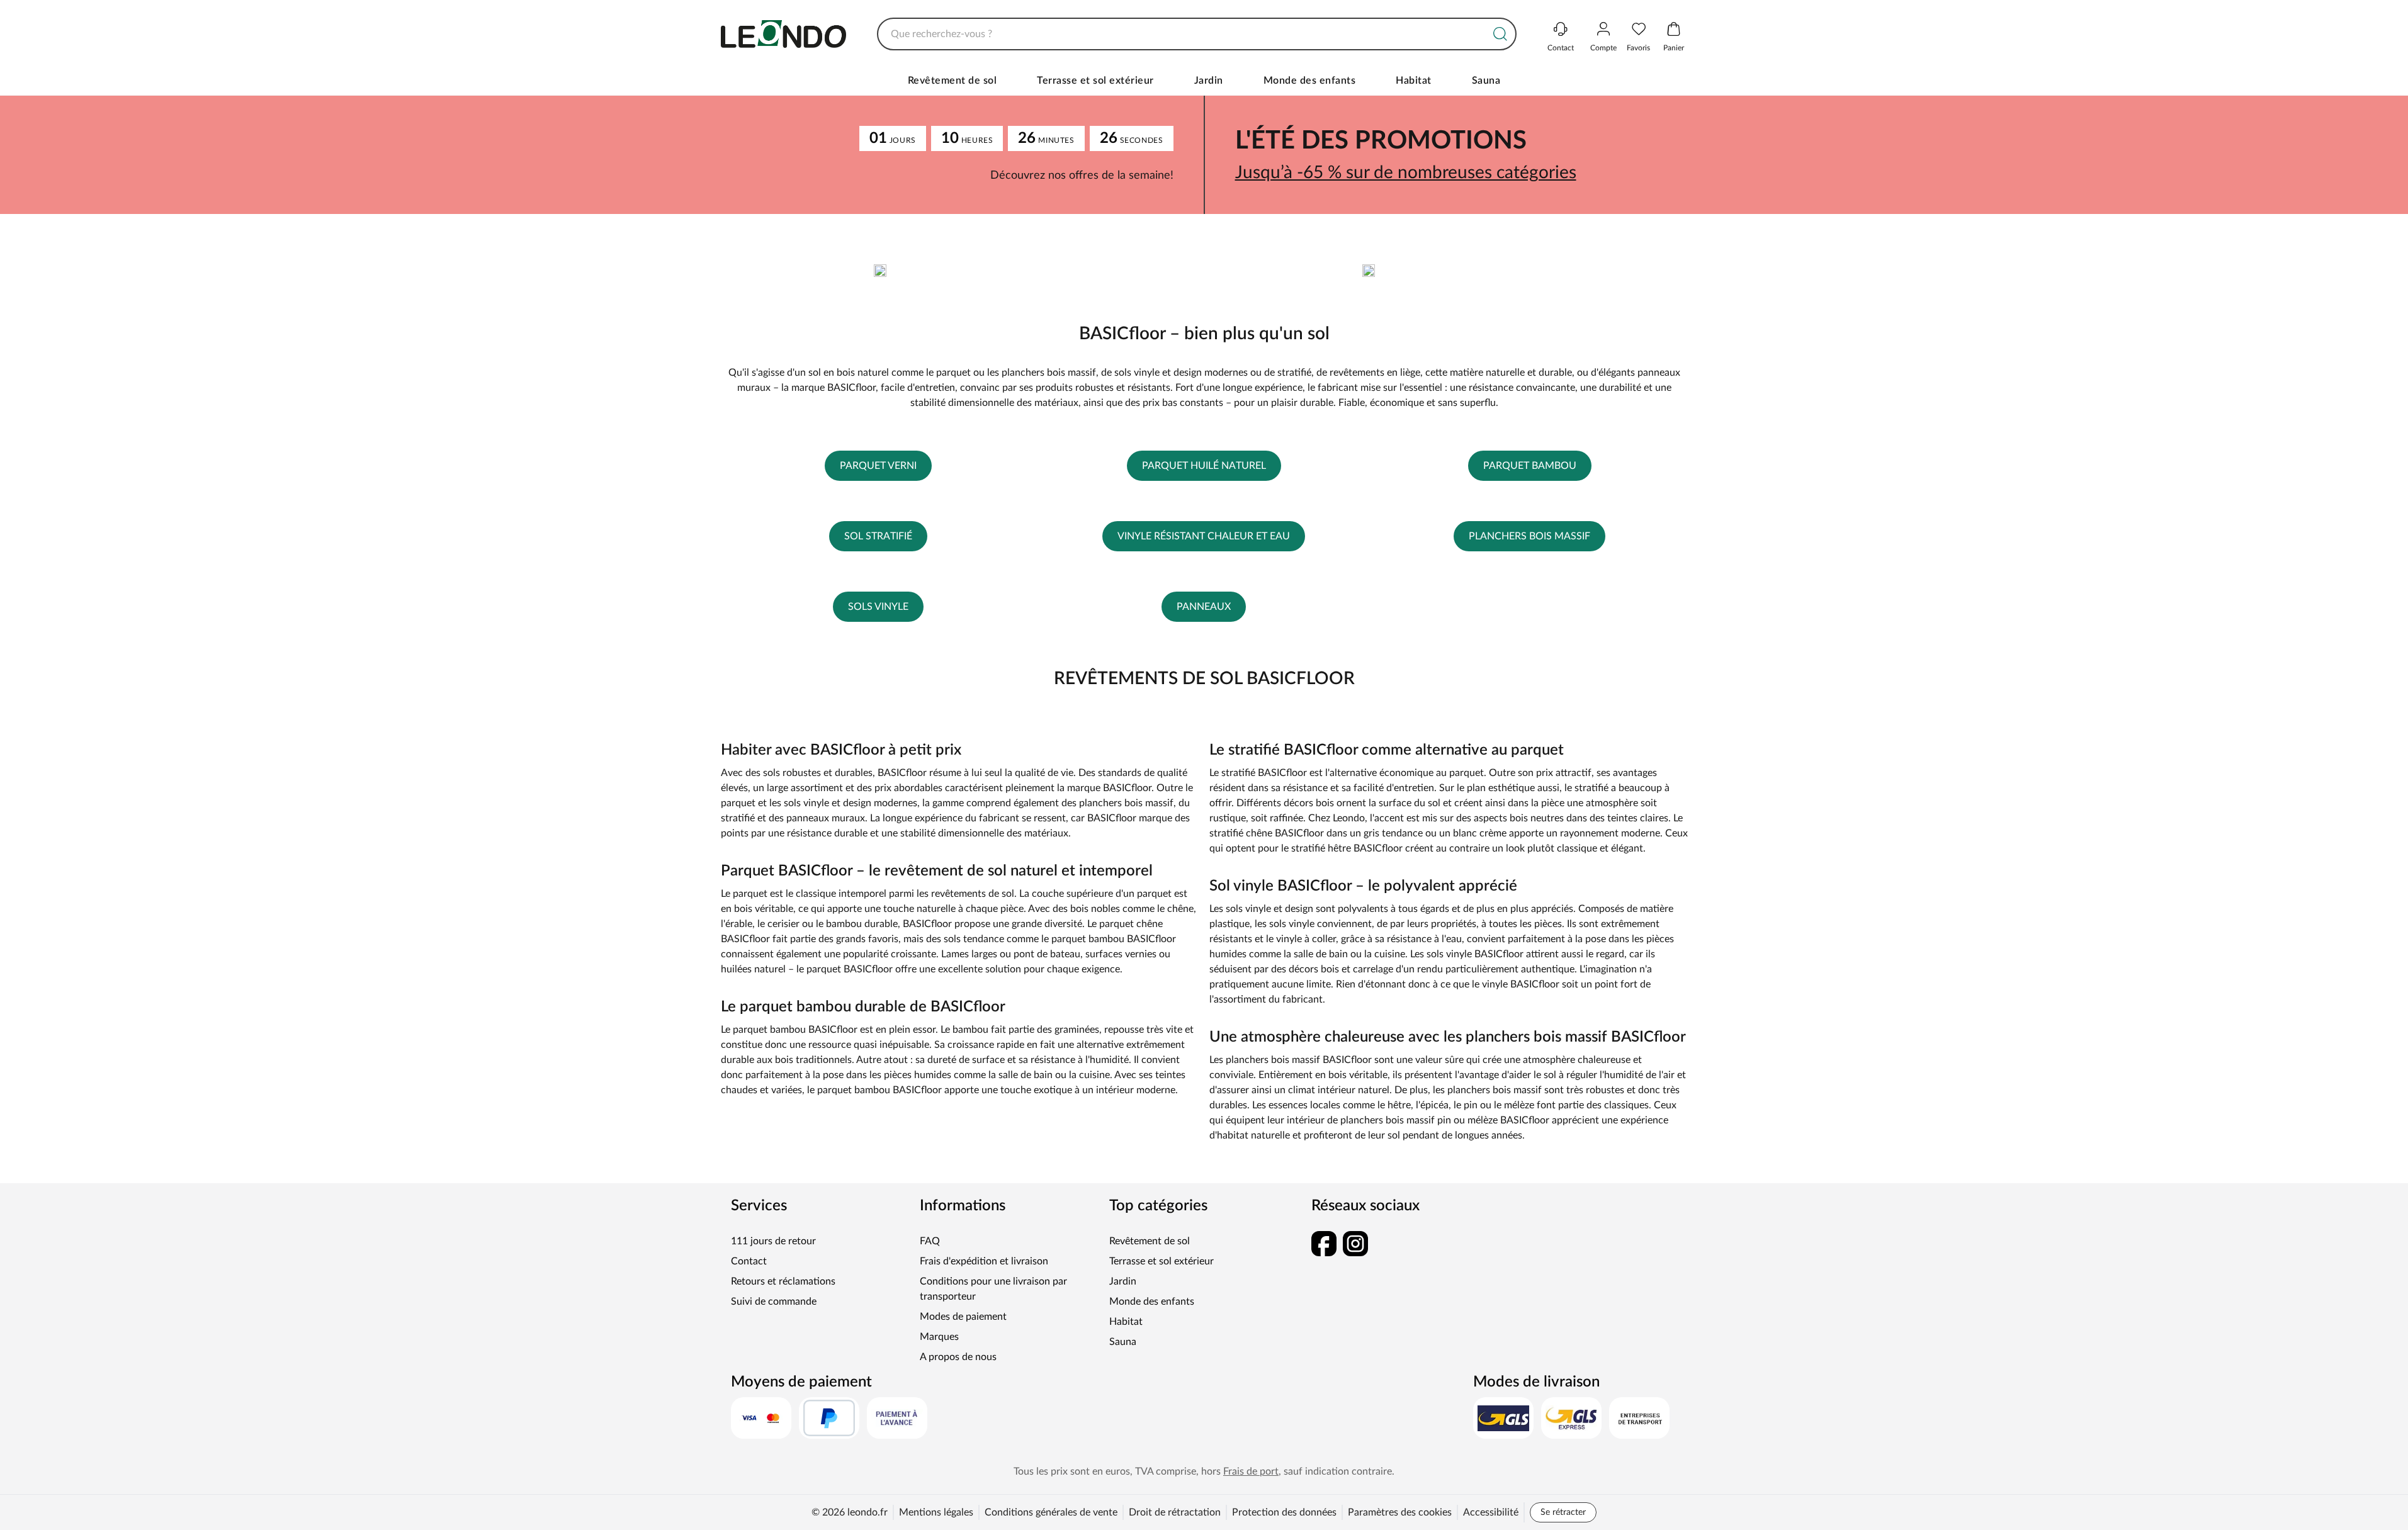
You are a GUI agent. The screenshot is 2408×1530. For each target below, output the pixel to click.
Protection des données (1284, 1512)
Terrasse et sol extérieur (1095, 81)
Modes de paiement (963, 1317)
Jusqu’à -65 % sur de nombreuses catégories (1406, 172)
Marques (939, 1337)
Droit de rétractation (1175, 1512)
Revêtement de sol (952, 81)
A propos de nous (958, 1357)
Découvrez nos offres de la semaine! (1082, 176)
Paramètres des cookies (1400, 1512)
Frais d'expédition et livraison (984, 1261)
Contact (749, 1261)
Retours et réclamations (783, 1281)
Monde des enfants (1310, 81)
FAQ (930, 1241)
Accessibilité (1491, 1512)
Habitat (1414, 81)
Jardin (1209, 81)
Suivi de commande (774, 1302)
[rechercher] (1500, 34)
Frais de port (1251, 1471)
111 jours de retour (773, 1241)
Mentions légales (936, 1512)
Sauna (1486, 81)
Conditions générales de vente (1051, 1512)
